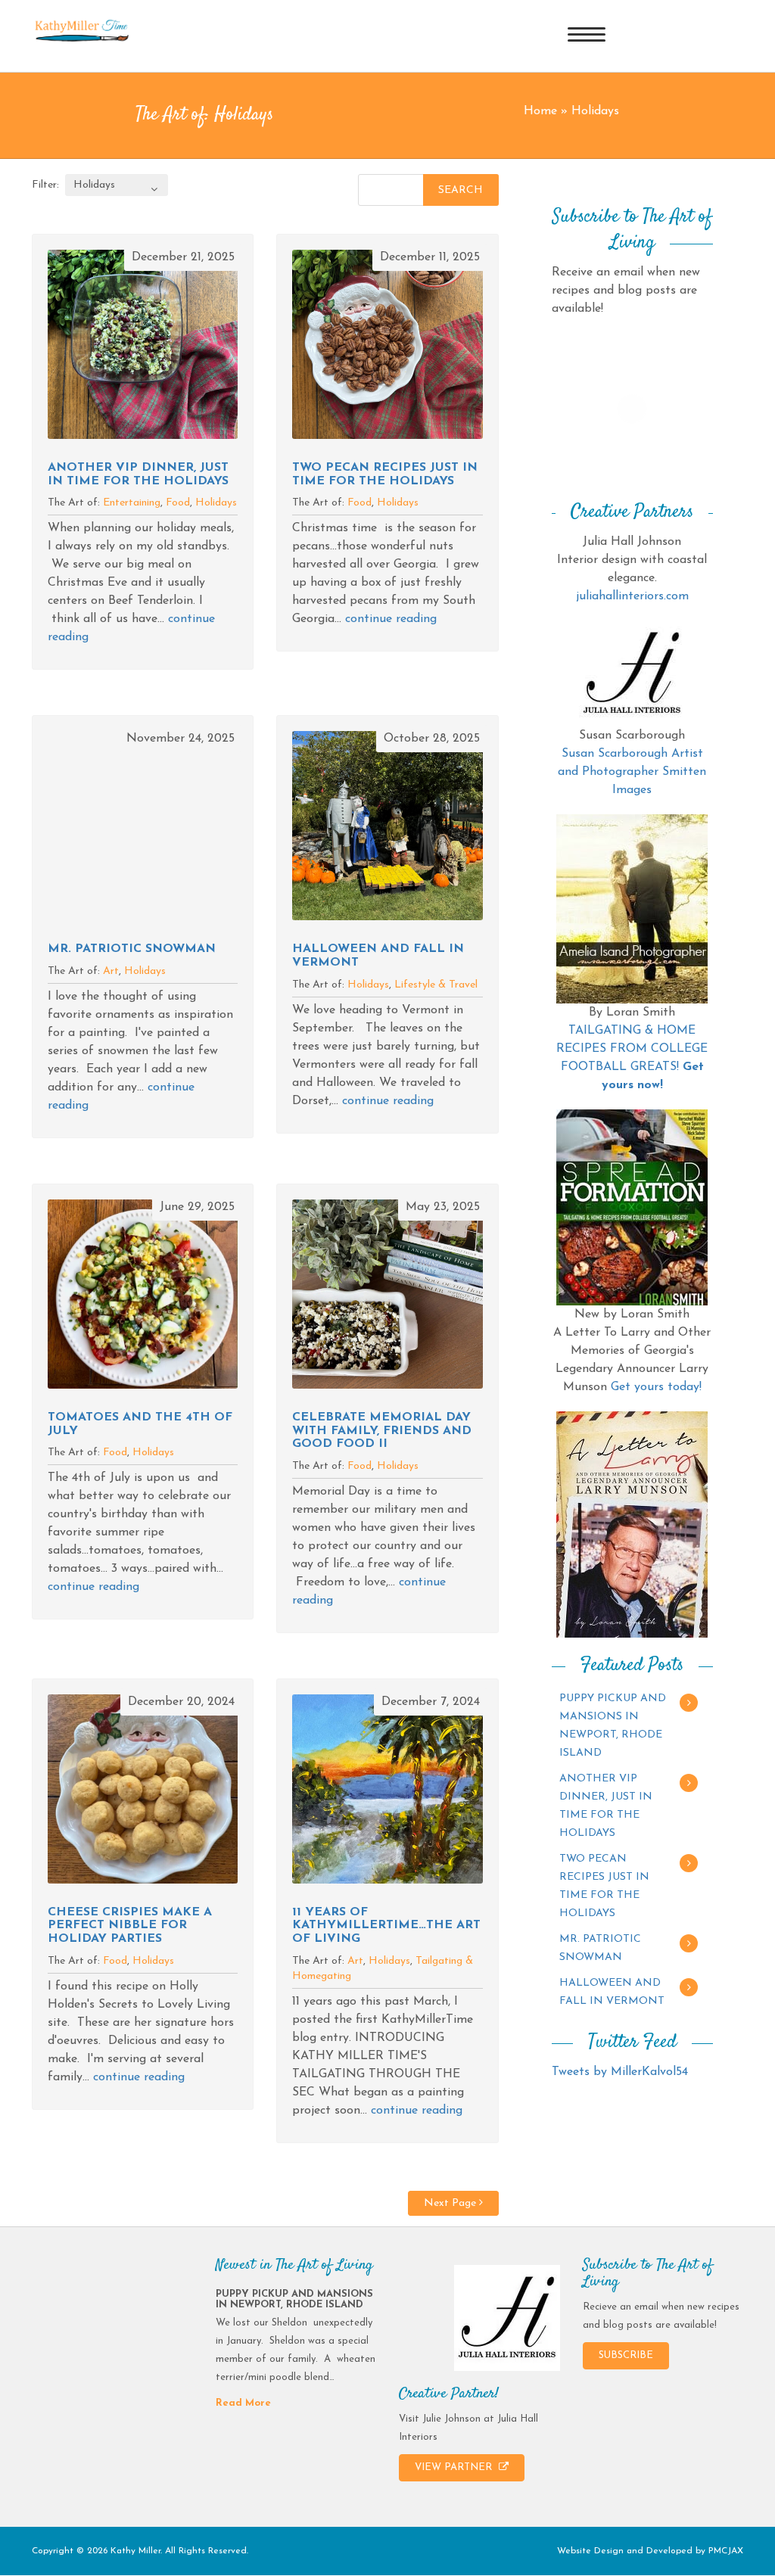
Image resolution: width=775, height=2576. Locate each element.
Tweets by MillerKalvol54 (620, 2072)
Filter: (45, 185)
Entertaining (132, 503)
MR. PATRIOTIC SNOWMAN (132, 949)
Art (111, 971)
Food (178, 503)
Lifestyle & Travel (436, 985)
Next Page (451, 2203)
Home (540, 111)
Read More (243, 2403)
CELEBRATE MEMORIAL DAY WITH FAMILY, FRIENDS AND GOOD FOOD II (382, 1431)
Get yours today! (656, 1387)
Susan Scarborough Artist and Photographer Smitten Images (632, 772)
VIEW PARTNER (455, 2467)
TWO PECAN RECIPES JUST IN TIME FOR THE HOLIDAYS (385, 474)
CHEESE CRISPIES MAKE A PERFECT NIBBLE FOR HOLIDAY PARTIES (130, 1926)
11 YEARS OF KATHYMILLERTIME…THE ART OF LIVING (386, 1926)
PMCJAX (726, 2551)
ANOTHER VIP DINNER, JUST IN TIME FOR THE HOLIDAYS (138, 474)
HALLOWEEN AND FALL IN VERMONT (612, 1992)
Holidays (216, 503)
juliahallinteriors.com (632, 596)
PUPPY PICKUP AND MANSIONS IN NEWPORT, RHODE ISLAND (613, 1726)
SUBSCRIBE (626, 2355)
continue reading (391, 619)
